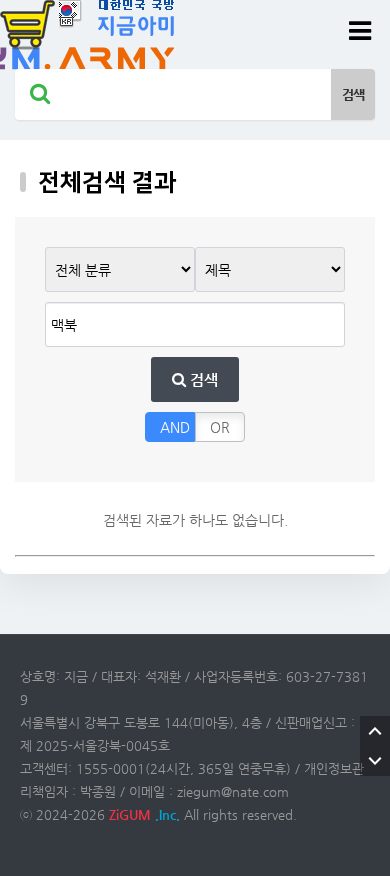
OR (220, 427)
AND (175, 427)
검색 (202, 379)
